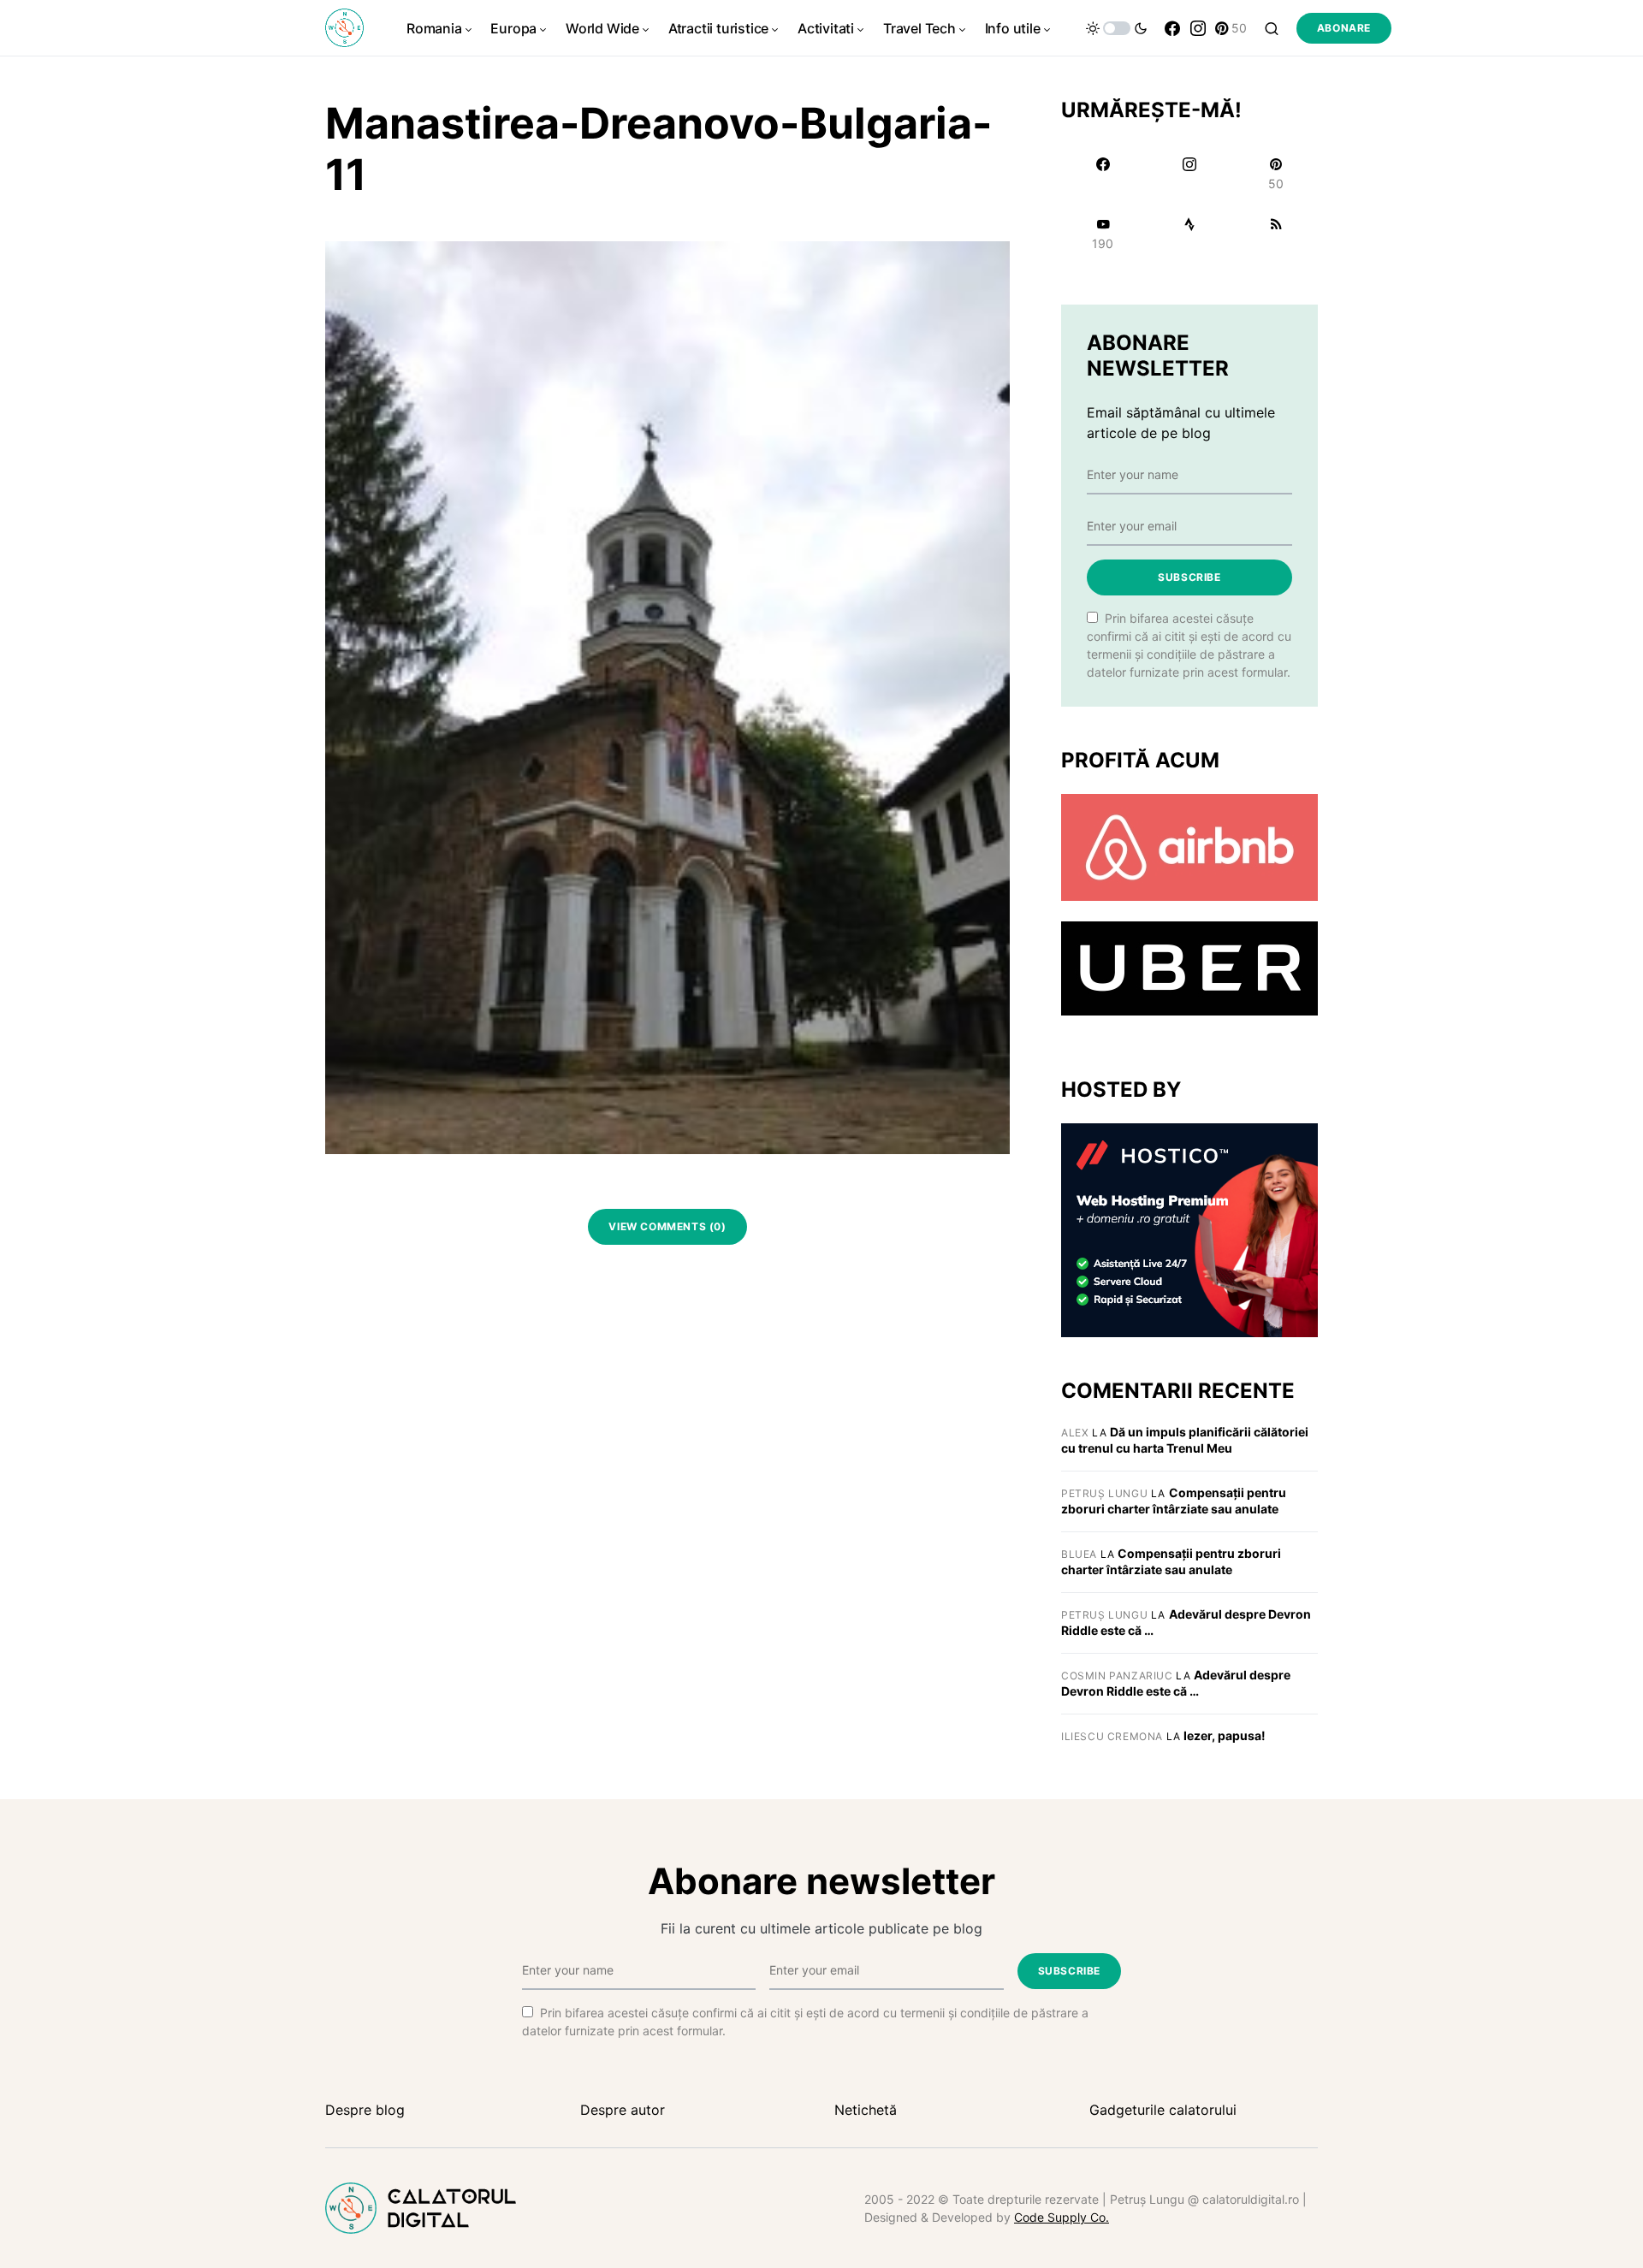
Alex (1075, 1433)
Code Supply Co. (1062, 2217)
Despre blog (365, 2110)
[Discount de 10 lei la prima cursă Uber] (1189, 968)
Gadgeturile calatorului (1163, 2110)
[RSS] (1276, 234)
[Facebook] (1172, 28)
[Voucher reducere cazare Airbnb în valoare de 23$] (1189, 846)
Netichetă (866, 2110)
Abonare (1344, 28)
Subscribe (1189, 577)
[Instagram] (1198, 28)
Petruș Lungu (1104, 1493)
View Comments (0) (667, 1226)
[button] (1117, 28)
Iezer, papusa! (1225, 1735)
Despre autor (623, 2110)
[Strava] (1189, 234)
